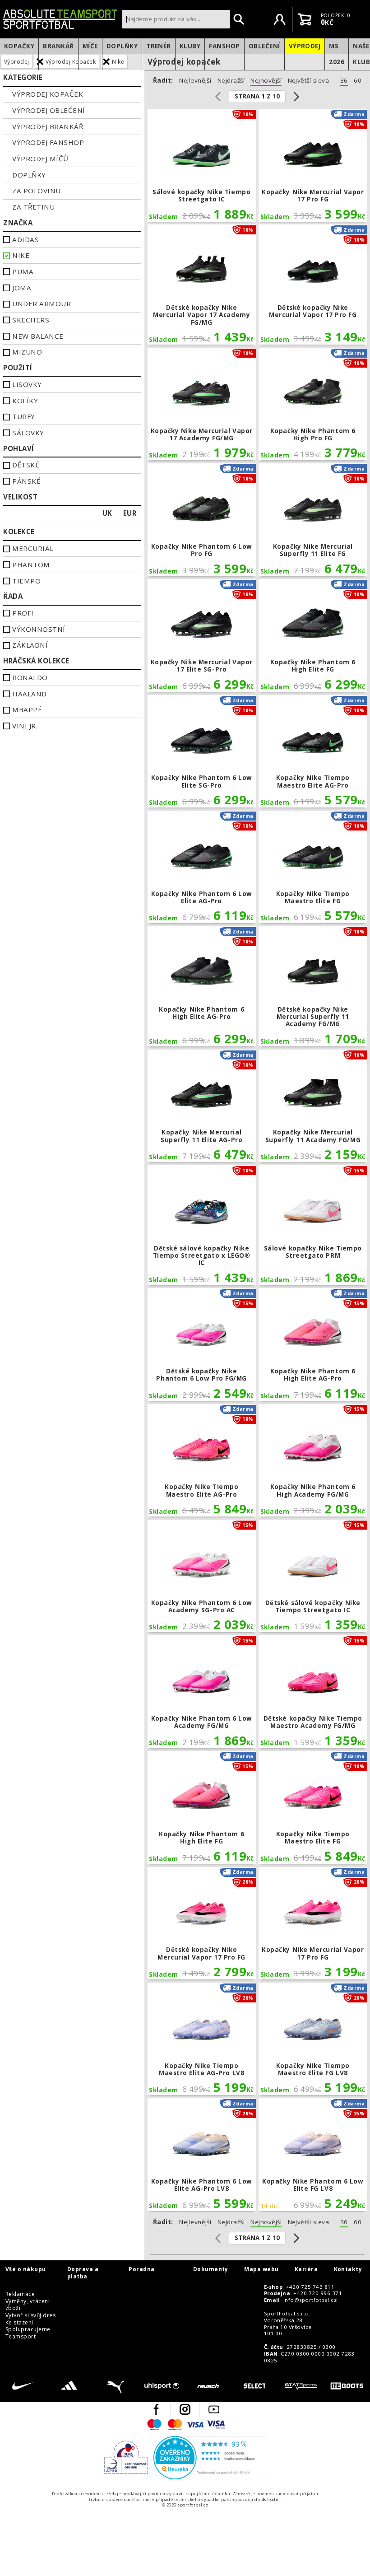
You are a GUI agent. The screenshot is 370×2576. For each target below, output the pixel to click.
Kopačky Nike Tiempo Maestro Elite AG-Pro (313, 751)
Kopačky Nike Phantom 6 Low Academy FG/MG (202, 1692)
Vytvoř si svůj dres (30, 2315)
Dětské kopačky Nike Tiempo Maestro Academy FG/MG (313, 1692)
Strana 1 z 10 (257, 96)
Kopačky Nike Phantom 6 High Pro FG (313, 404)
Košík (305, 19)
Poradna (141, 2269)
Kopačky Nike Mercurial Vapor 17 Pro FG (313, 165)
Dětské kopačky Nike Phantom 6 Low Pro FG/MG (202, 1344)
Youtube (214, 2409)
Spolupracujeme (28, 2329)
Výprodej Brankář (48, 126)
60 (358, 81)
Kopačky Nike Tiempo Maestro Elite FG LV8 (313, 2039)
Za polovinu (36, 191)
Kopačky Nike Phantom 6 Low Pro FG (202, 520)
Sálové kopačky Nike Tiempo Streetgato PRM (313, 1225)
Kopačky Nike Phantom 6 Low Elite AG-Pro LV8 (202, 2155)
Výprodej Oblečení (49, 110)
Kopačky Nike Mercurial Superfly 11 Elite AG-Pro (202, 1106)
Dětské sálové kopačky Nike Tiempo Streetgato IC (313, 1576)
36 (344, 81)
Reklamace (20, 2294)
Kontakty (348, 2269)
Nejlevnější (195, 81)
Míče (90, 46)
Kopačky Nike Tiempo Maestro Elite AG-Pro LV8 (202, 2039)
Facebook (156, 2409)
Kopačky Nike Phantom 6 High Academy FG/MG (313, 1461)
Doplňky (122, 46)
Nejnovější (266, 81)
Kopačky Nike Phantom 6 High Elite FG (313, 635)
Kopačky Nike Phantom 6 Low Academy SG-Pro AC (202, 1576)
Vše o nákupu (26, 2269)
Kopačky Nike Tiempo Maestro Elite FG (313, 867)
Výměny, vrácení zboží (28, 2305)
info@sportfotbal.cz (310, 2300)
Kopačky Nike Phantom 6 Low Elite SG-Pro (202, 751)
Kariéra (306, 2269)
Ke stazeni (19, 2323)
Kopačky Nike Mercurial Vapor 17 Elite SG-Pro (202, 635)
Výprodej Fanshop (48, 142)
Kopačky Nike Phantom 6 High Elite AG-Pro (202, 986)
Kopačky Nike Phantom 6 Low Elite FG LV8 (313, 2155)
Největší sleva (309, 81)
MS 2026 (337, 54)
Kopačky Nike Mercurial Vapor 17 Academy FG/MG (202, 404)
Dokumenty (211, 2269)
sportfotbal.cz (60, 19)
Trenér (159, 46)
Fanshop (224, 46)
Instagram (185, 2409)
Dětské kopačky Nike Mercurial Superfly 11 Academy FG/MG (313, 986)
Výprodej (305, 46)
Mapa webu (261, 2269)
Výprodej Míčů (40, 159)
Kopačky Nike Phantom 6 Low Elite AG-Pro (202, 867)
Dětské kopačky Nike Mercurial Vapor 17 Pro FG (313, 285)
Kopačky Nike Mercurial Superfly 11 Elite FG (313, 520)
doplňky (29, 175)
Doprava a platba (83, 2273)
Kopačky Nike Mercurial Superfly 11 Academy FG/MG (313, 1106)
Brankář (58, 46)
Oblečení (264, 46)
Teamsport (21, 2337)
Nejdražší (231, 81)
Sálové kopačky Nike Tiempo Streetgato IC (202, 165)
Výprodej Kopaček (48, 94)
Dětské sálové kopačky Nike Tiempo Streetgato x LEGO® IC (202, 1225)
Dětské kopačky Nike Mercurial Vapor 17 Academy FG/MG (202, 285)
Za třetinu (33, 207)
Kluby (190, 46)
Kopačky (19, 46)
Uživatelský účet (280, 19)
